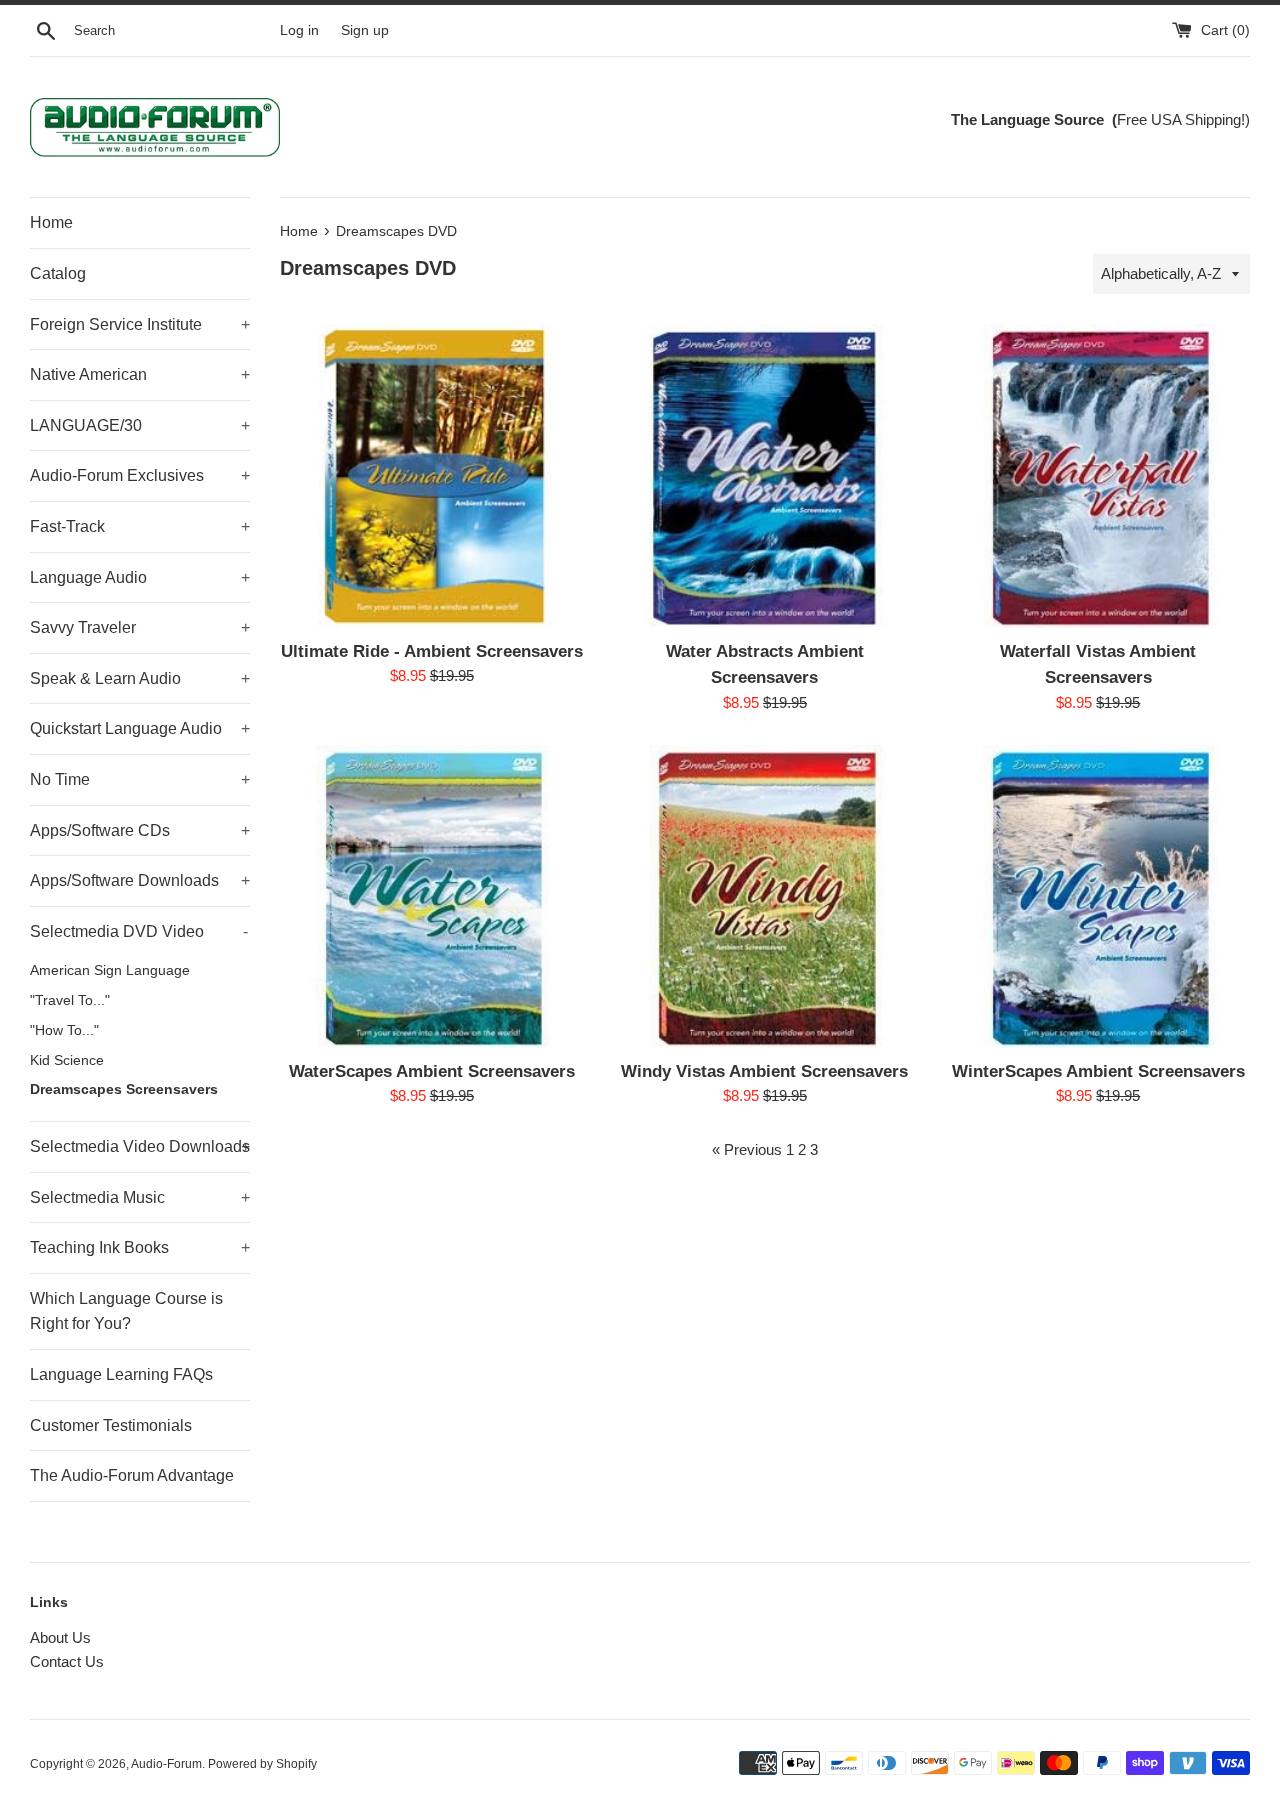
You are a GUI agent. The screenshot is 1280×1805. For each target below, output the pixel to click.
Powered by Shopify (262, 1764)
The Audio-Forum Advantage (132, 1475)
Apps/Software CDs (140, 830)
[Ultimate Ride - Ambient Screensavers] (431, 475)
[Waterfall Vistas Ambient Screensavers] (1098, 475)
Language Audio (140, 577)
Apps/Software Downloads (140, 880)
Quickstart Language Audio (140, 728)
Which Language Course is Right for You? (126, 1311)
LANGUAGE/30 (140, 425)
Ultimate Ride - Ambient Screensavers (432, 651)
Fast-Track (140, 526)
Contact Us (67, 1661)
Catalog (58, 273)
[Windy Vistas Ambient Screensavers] (764, 896)
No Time (140, 779)
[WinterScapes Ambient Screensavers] (1098, 896)
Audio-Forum (166, 1764)
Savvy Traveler (140, 627)
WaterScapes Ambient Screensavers (432, 1071)
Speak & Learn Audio (140, 678)
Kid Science (67, 1060)
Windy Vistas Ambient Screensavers (764, 1071)
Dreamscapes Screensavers (124, 1089)
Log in (299, 30)
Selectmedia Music (140, 1197)
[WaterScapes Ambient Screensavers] (431, 896)
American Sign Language (110, 970)
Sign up (365, 30)
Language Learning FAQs (121, 1374)
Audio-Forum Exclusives (140, 475)
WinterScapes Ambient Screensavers (1098, 1071)
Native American (140, 374)
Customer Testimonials (111, 1425)
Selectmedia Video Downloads (140, 1146)
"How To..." (64, 1030)
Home (51, 222)
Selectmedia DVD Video (139, 931)
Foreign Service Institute (140, 324)
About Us (60, 1637)
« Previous (747, 1149)
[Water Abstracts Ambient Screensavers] (764, 475)
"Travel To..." (70, 1000)
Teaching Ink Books (140, 1247)
